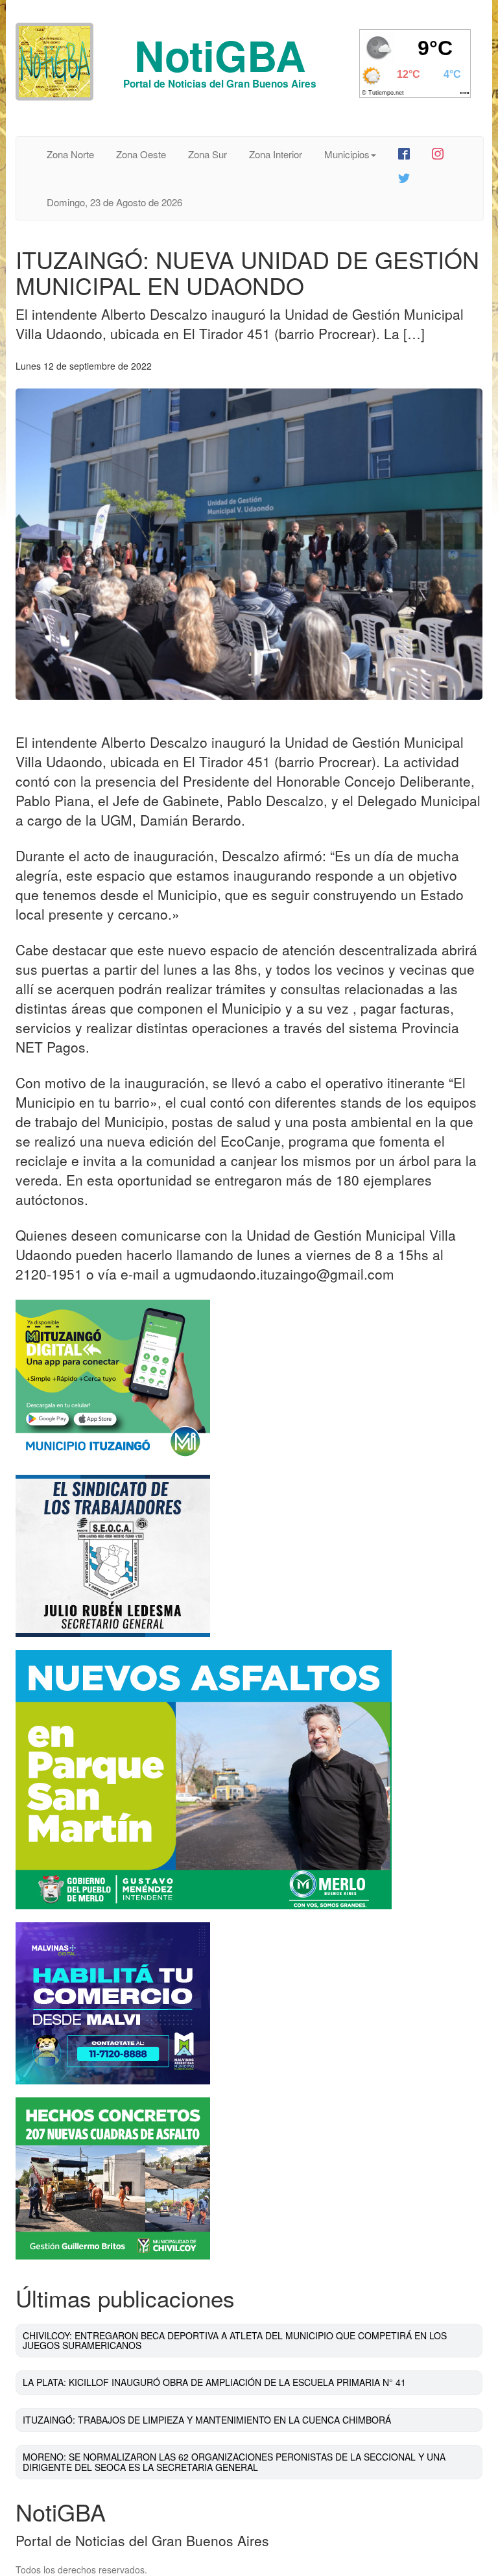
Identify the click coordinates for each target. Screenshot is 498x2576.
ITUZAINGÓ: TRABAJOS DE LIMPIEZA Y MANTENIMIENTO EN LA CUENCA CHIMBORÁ (207, 2420)
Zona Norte (70, 154)
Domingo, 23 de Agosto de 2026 (114, 202)
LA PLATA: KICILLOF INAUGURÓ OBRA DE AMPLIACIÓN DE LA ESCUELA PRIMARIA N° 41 (214, 2382)
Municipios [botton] (347, 154)
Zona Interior (276, 154)
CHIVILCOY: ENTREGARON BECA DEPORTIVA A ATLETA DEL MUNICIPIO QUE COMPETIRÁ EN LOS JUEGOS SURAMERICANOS (235, 2340)
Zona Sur (207, 154)
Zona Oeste (141, 154)
